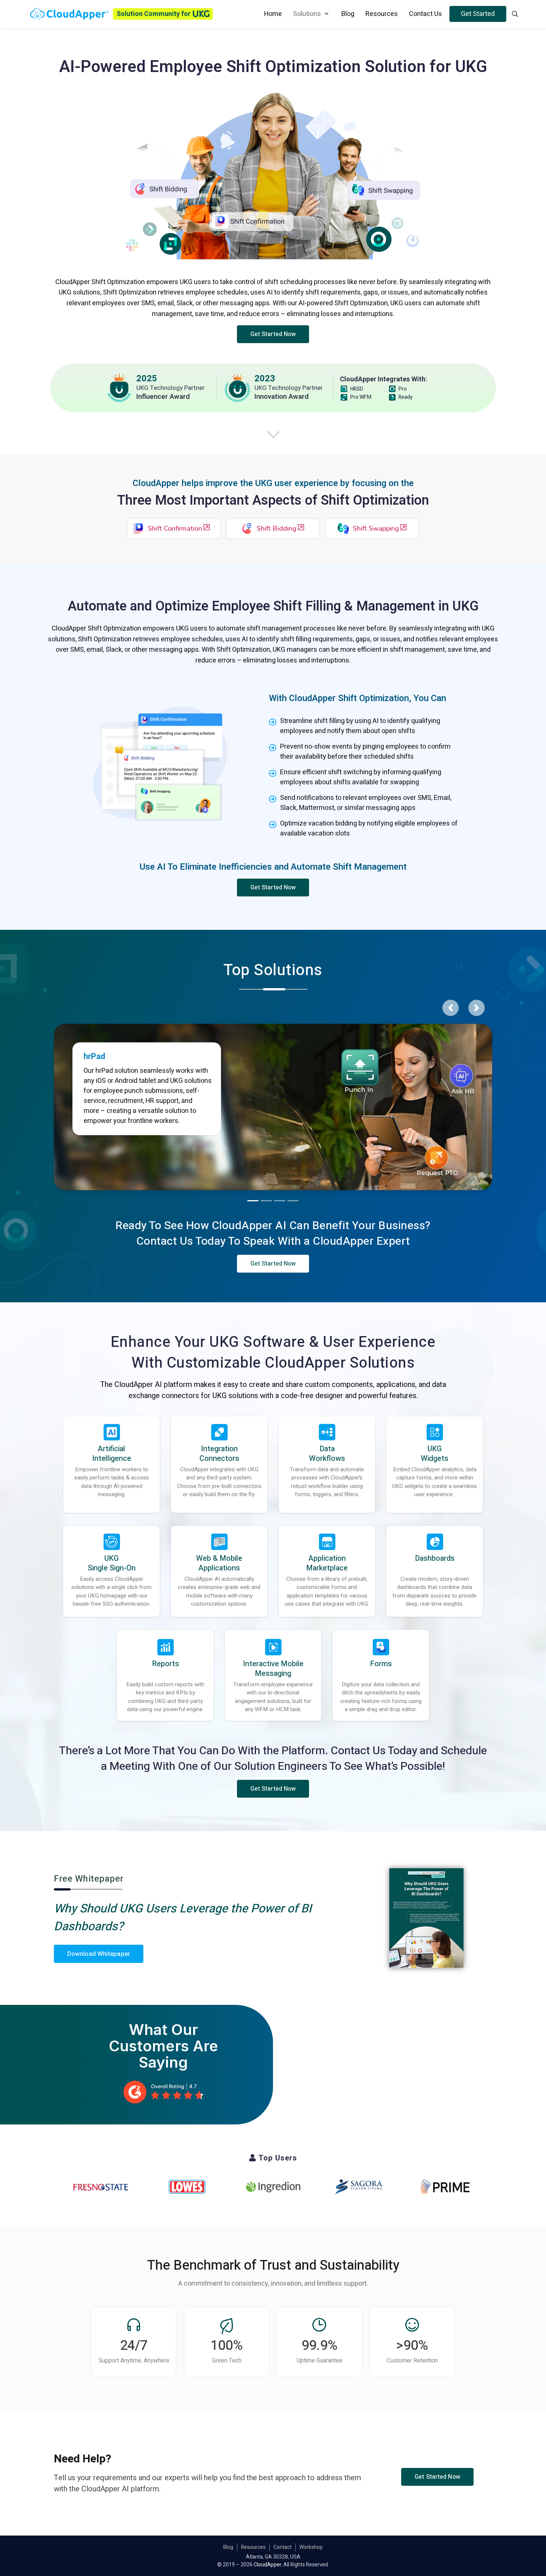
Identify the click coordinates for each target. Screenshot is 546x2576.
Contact (282, 2547)
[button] (273, 334)
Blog (228, 2547)
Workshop (311, 2547)
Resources (253, 2547)
